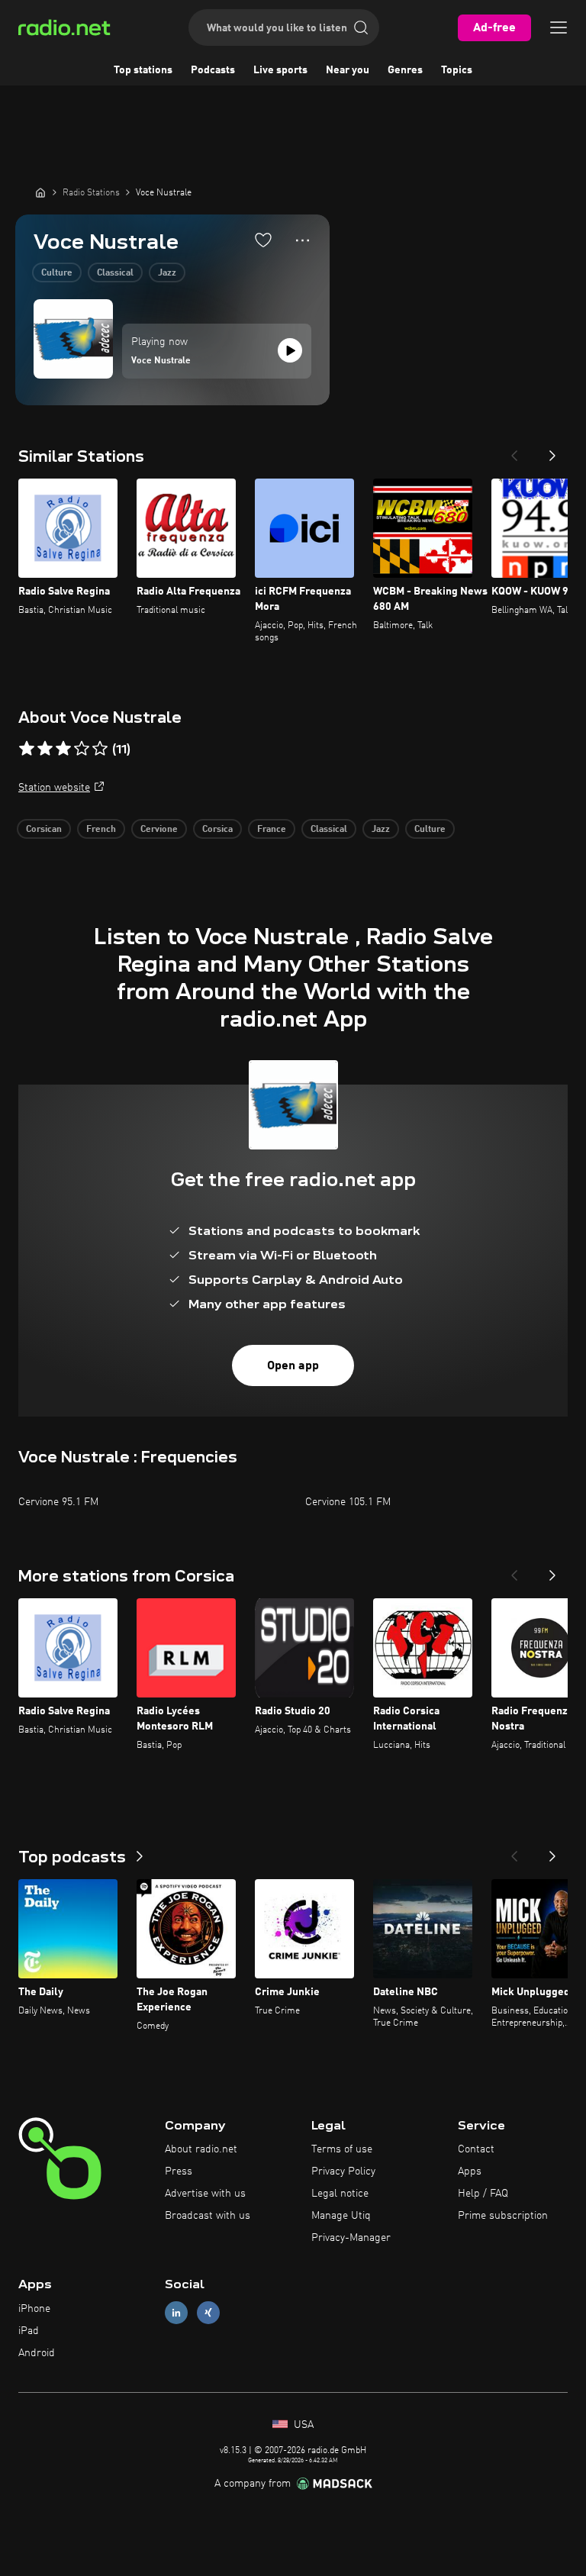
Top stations (143, 70)
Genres (405, 70)
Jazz (167, 273)
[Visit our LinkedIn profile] (176, 2313)
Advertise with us (205, 2194)
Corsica (217, 830)
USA (302, 2425)
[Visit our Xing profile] (208, 2313)
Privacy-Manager (351, 2238)
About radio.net (201, 2149)
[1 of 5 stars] (27, 749)
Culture (57, 273)
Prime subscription (503, 2216)
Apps (470, 2171)
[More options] (303, 240)
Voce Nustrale (161, 361)
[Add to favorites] (263, 240)
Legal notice (340, 2194)
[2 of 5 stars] (45, 749)
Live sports (280, 70)
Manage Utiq (341, 2216)
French (101, 830)
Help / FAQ (483, 2194)
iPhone (34, 2309)
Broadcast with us (208, 2216)
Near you (348, 70)
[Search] (361, 27)
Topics (457, 70)
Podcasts (213, 70)
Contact (476, 2149)
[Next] (552, 451)
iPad (29, 2331)
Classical (115, 273)
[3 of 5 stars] (63, 749)
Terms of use (342, 2149)
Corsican (44, 830)
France (272, 830)
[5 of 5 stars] (100, 749)
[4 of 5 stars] (82, 749)
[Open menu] (559, 27)
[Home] (40, 192)
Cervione (159, 830)
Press (179, 2171)
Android (37, 2353)
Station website (54, 788)
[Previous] (514, 451)
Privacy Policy (343, 2171)
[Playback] (290, 350)
